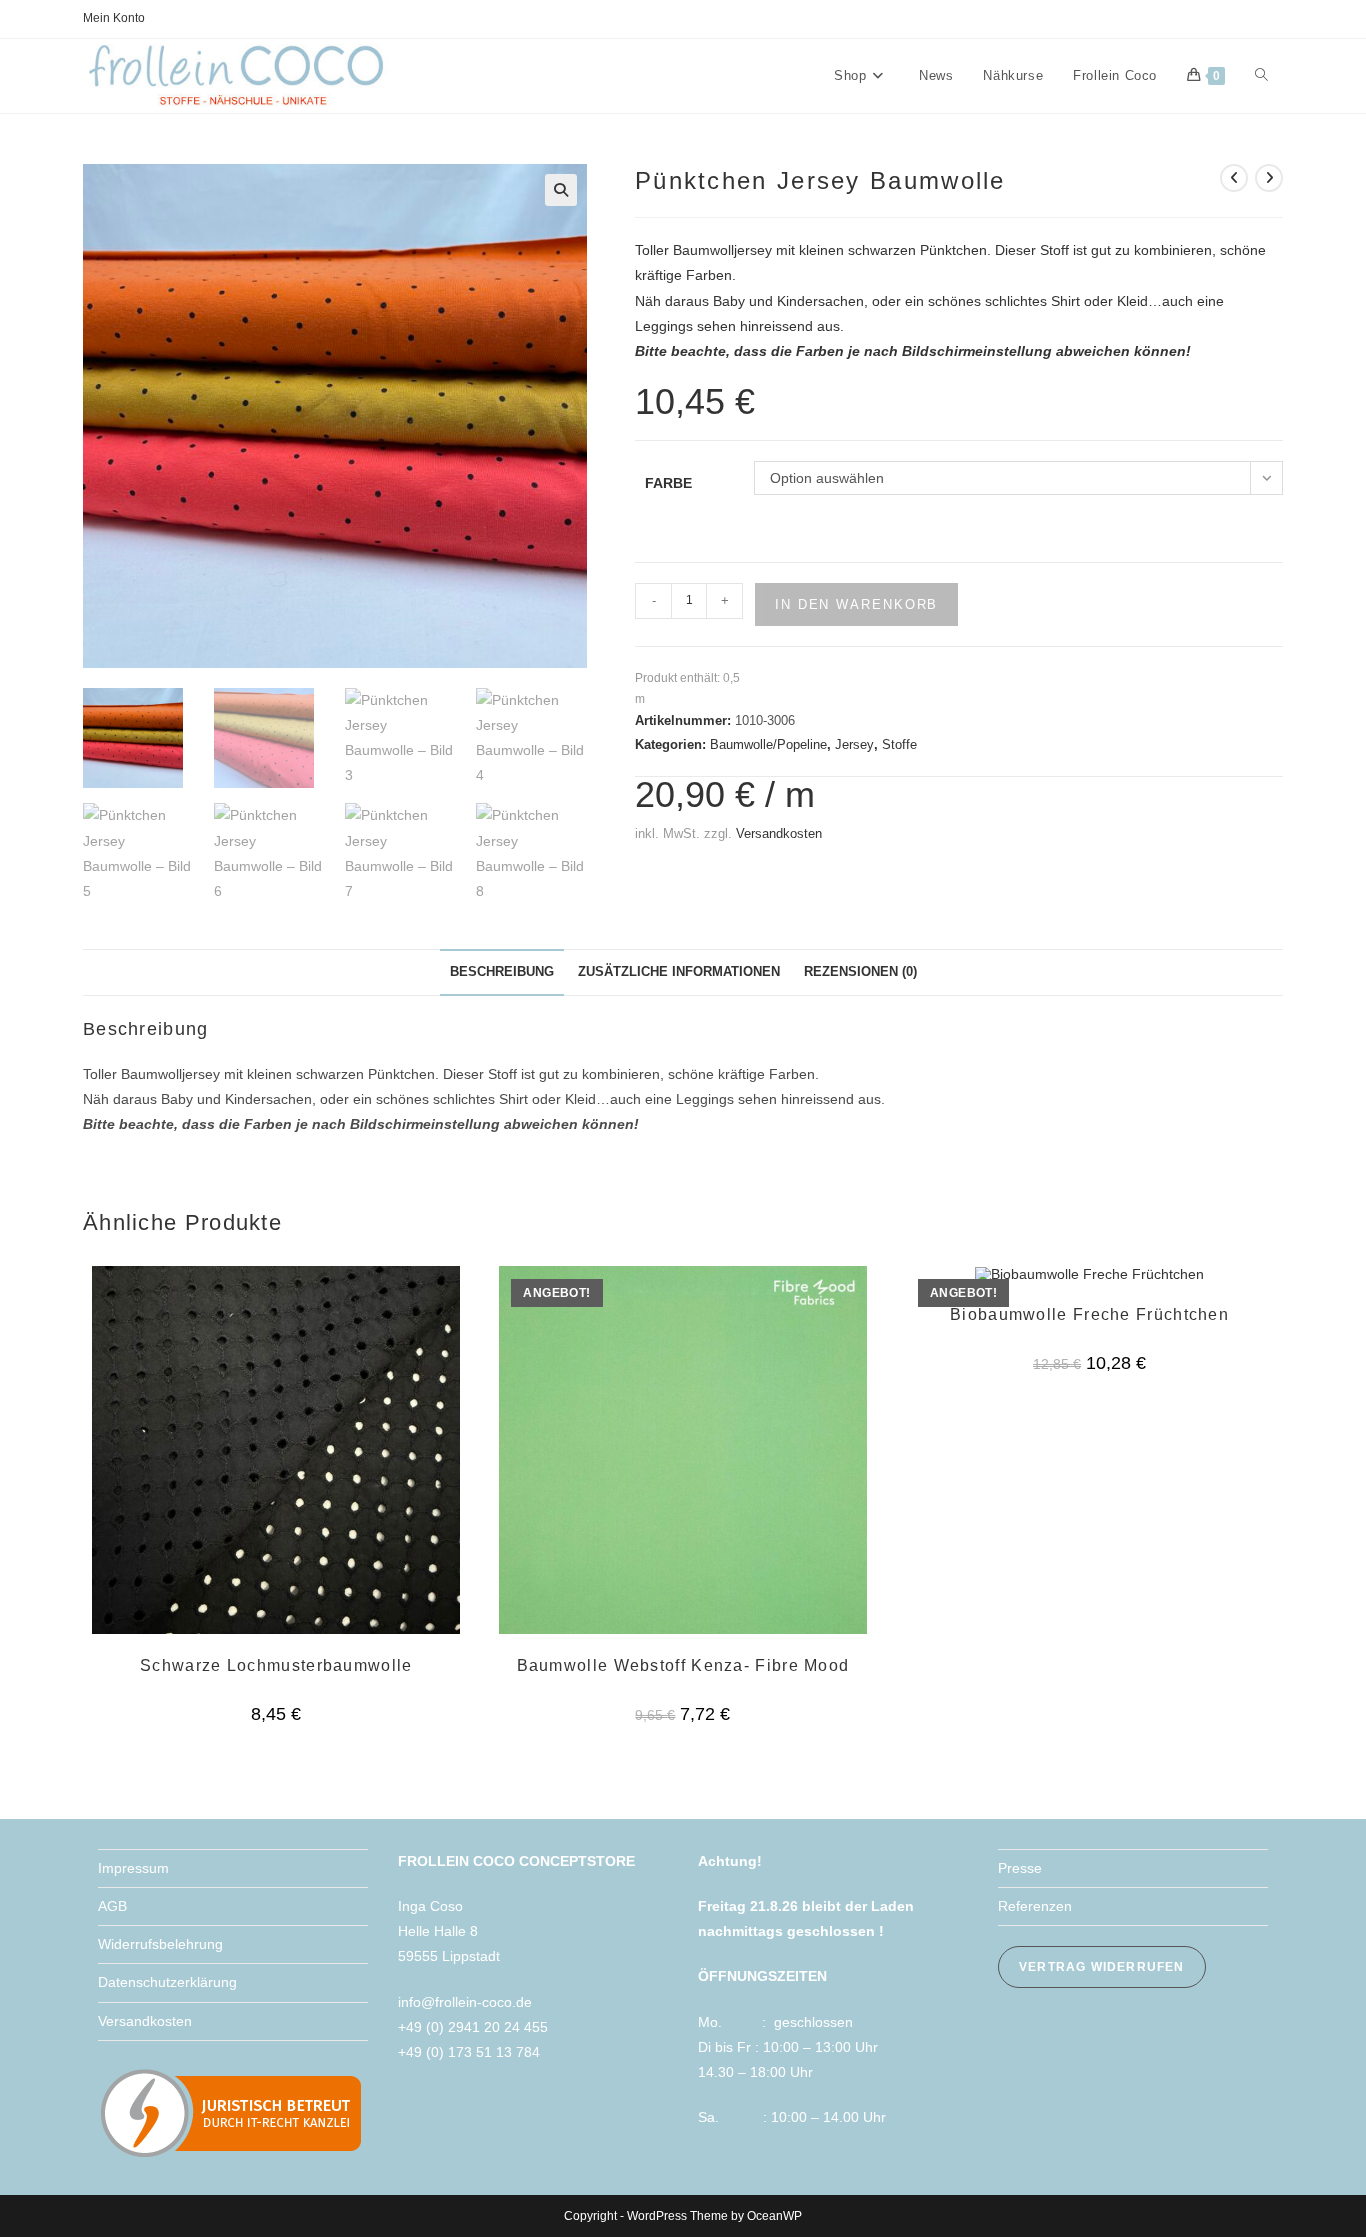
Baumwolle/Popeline (768, 744)
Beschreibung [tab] (502, 972)
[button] (561, 190)
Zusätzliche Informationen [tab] (679, 972)
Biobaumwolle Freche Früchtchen (1089, 1314)
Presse (1020, 1868)
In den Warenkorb (856, 604)
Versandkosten (779, 834)
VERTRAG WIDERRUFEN (1102, 1967)
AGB (112, 1906)
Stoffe (899, 744)
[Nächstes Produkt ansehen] (1269, 178)
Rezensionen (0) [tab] (860, 972)
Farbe (668, 483)
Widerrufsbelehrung (160, 1944)
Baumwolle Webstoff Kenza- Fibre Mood (683, 1665)
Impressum (133, 1868)
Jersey (854, 744)
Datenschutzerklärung (167, 1982)
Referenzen (1035, 1906)
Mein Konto (114, 18)
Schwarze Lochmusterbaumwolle (276, 1665)
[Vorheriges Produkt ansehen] (1234, 178)
